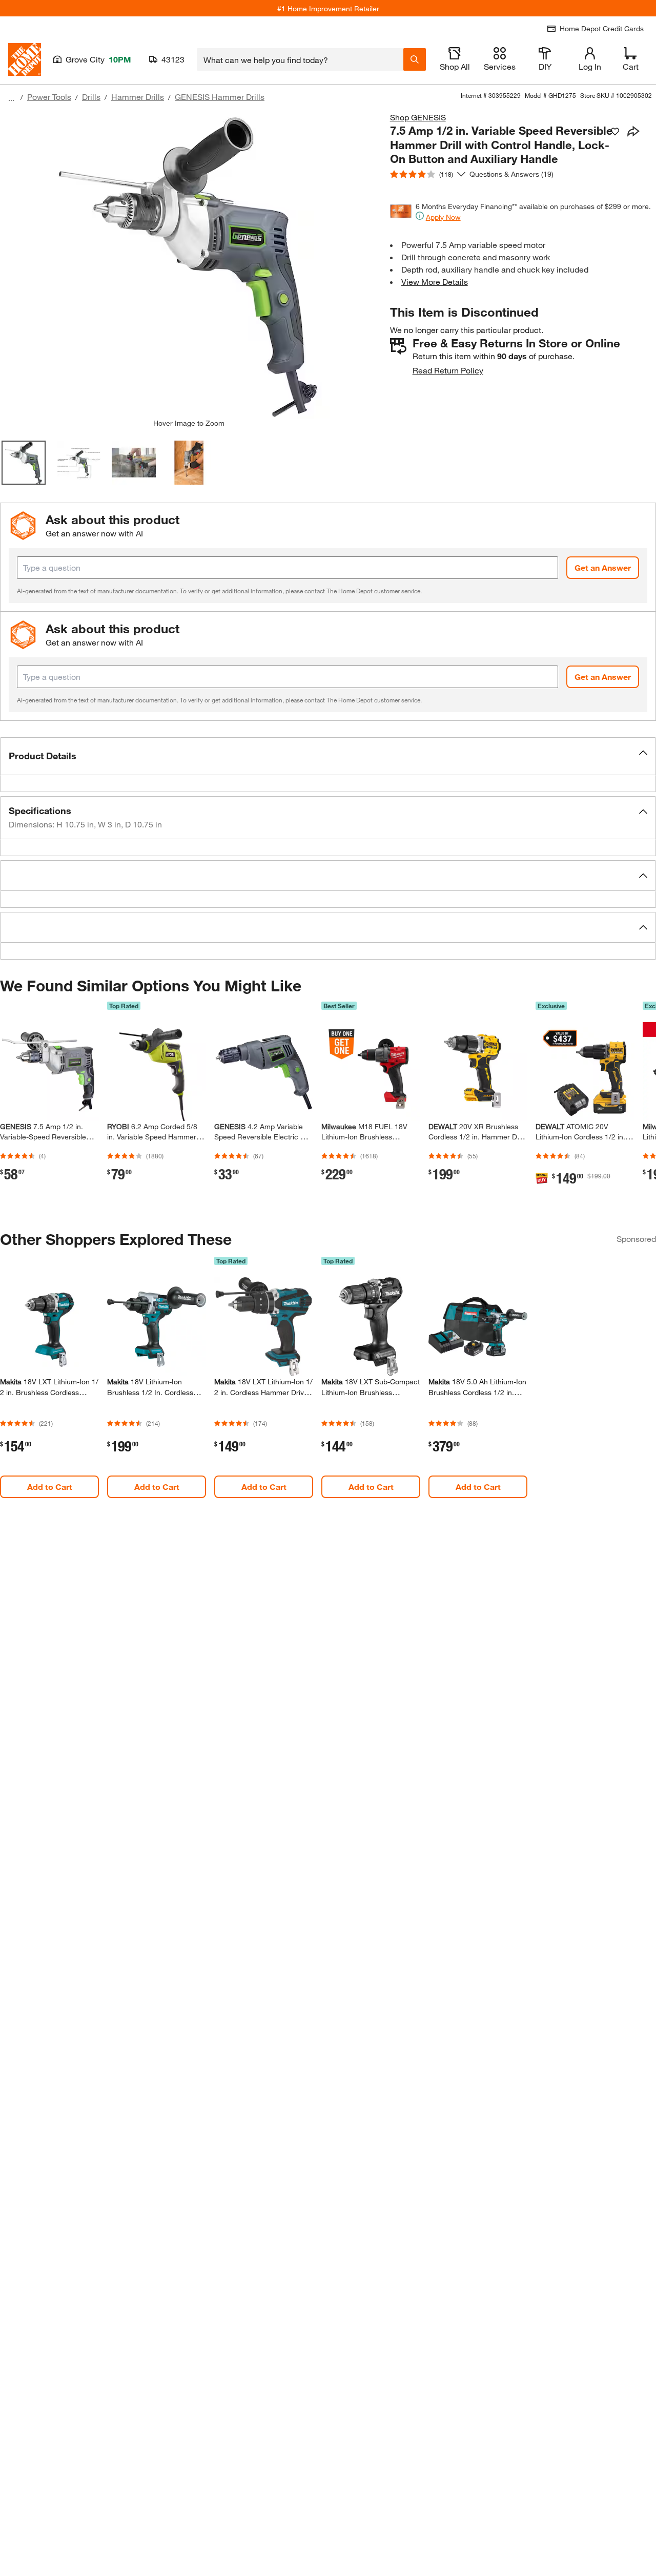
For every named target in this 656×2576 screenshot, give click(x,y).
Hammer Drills (138, 97)
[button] (328, 756)
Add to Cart (50, 1487)
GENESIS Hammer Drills (220, 97)
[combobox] (300, 59)
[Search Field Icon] (415, 59)
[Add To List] (615, 132)
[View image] (24, 463)
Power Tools (49, 97)
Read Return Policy (448, 370)
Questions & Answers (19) (511, 174)
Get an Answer (603, 567)
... (11, 98)
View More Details (435, 282)
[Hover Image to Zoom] (189, 265)
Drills (91, 97)
